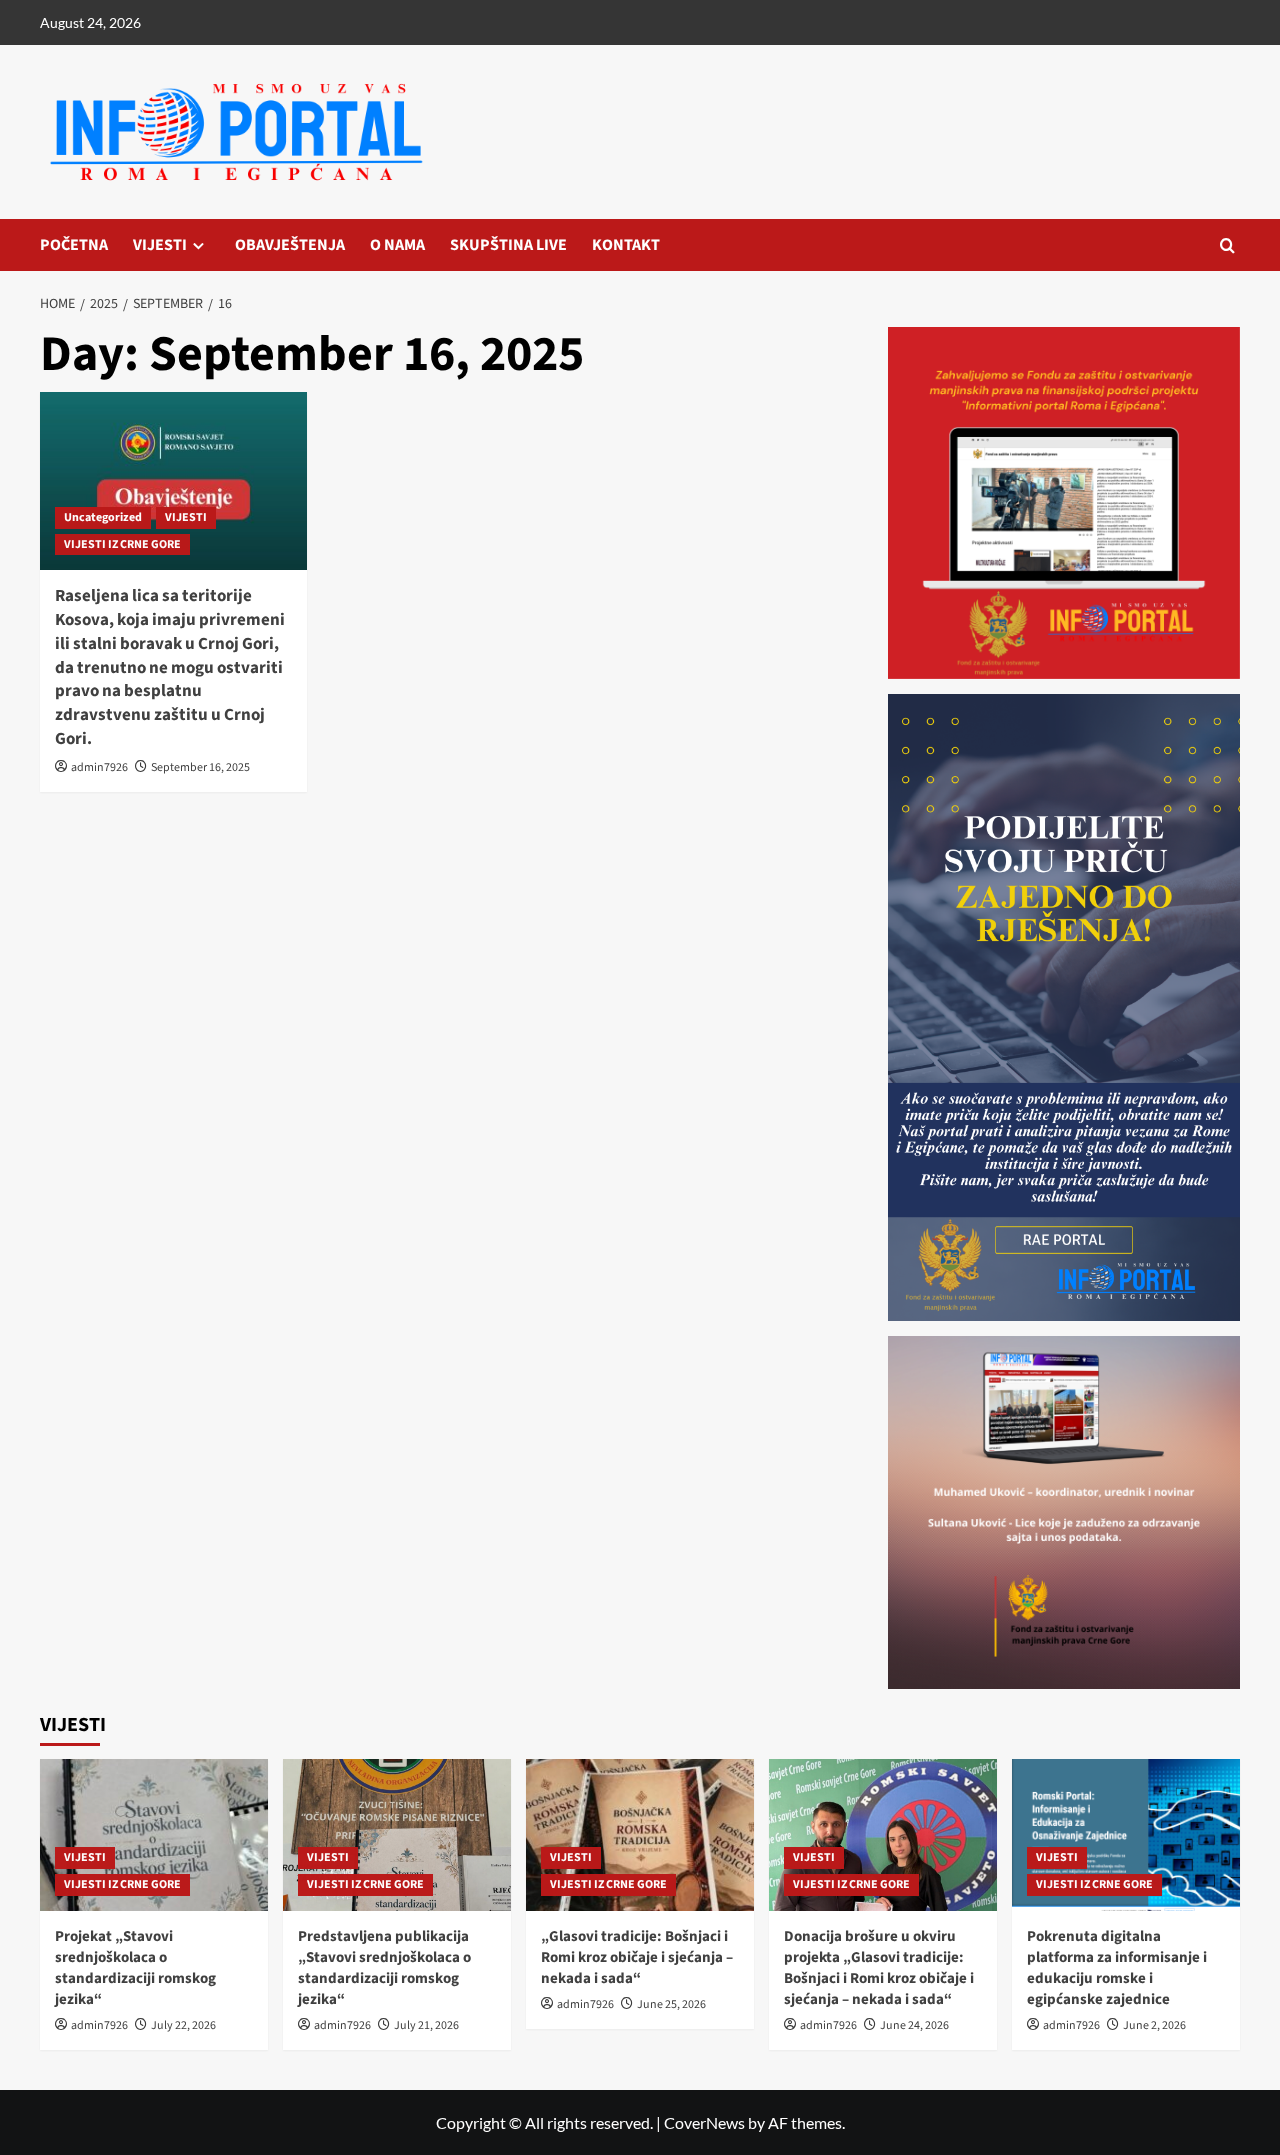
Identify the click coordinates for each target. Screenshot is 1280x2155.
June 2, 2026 (1154, 2025)
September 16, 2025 (200, 767)
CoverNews (704, 2122)
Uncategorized (103, 517)
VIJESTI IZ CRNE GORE (122, 544)
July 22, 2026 (183, 2025)
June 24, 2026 (914, 2025)
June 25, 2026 (671, 2004)
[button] (1227, 245)
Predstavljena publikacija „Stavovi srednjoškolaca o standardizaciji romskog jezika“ (384, 1968)
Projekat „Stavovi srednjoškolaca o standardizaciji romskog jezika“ (135, 1968)
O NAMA (397, 245)
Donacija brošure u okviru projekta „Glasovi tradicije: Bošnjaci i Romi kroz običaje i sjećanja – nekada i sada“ (879, 1968)
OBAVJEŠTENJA (290, 245)
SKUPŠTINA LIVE (508, 245)
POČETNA (74, 245)
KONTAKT (626, 245)
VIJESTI (160, 245)
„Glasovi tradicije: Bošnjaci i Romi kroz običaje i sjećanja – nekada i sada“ (637, 1957)
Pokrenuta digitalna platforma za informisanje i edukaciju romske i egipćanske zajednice (1117, 1968)
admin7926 (99, 767)
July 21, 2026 (426, 2025)
